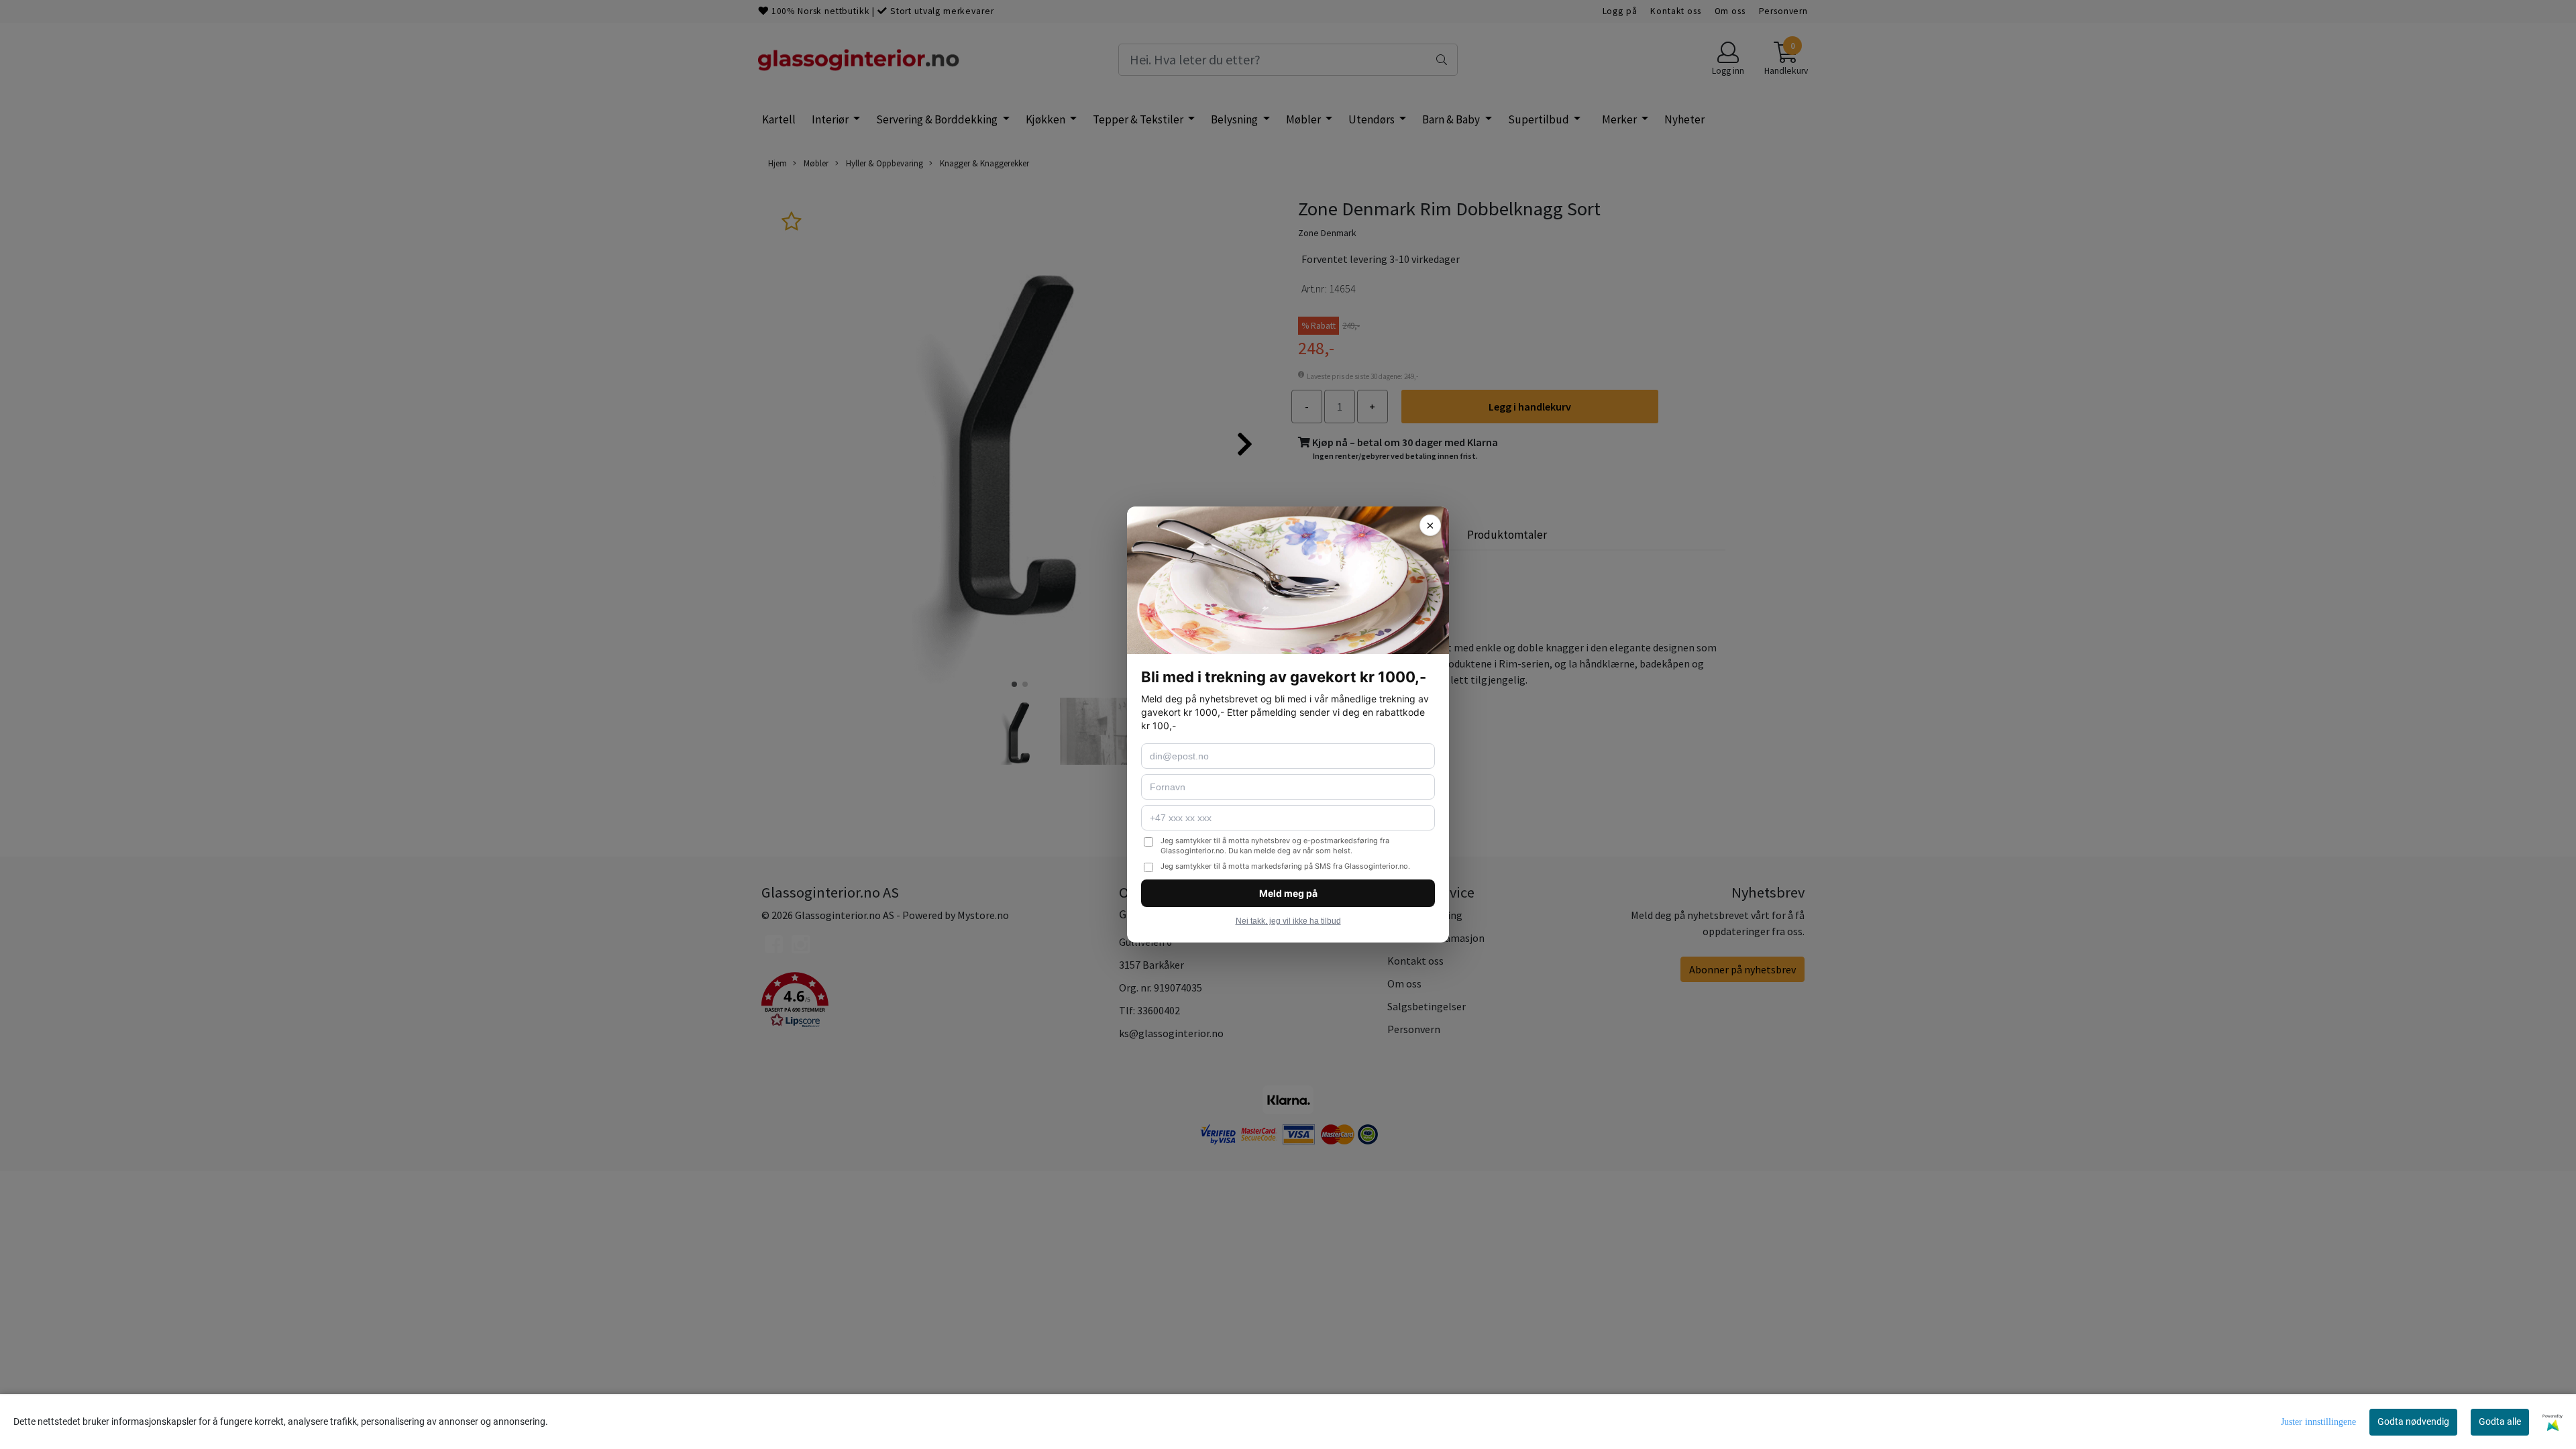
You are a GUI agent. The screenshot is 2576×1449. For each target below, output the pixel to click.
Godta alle (2500, 1421)
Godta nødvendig (2413, 1421)
